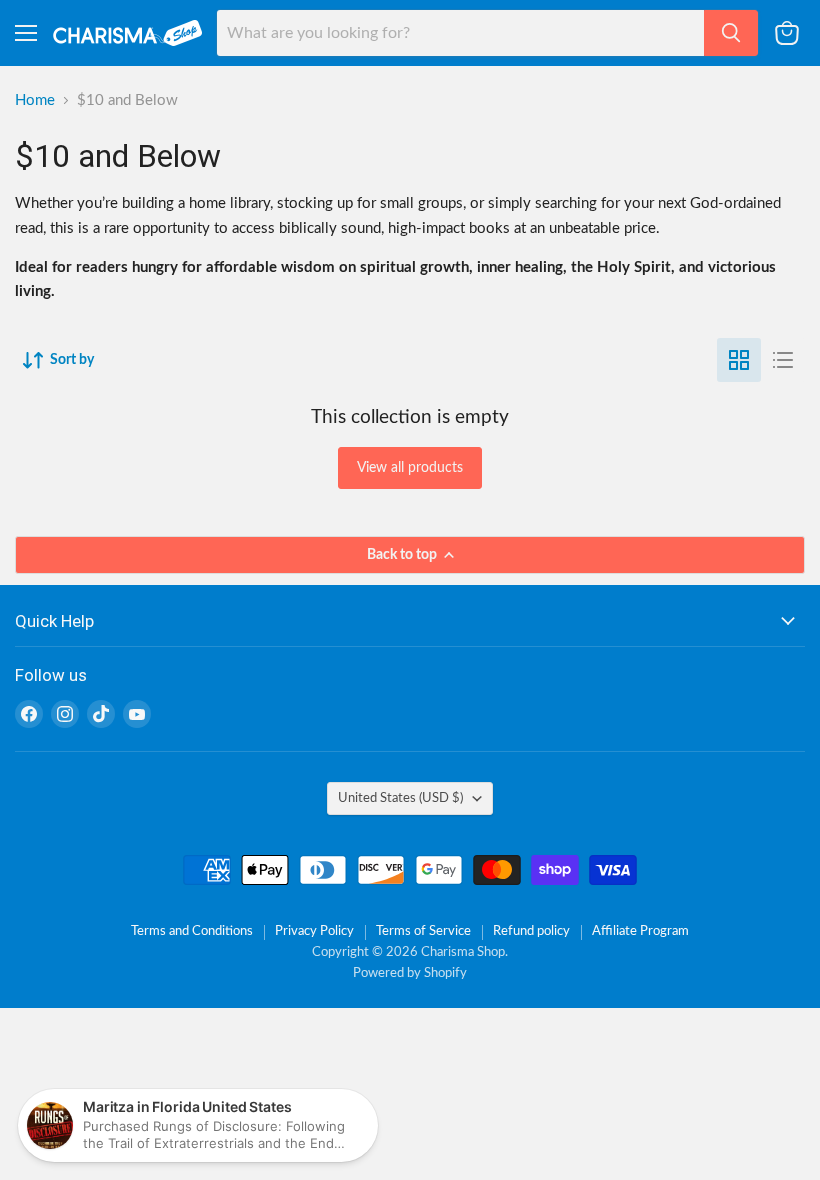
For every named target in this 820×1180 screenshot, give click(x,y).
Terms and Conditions (192, 931)
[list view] (783, 360)
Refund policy (531, 931)
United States (400, 798)
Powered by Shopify (410, 973)
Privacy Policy (314, 931)
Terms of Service (423, 931)
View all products (410, 468)
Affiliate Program (640, 931)
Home (35, 100)
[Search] (731, 33)
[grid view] (739, 360)
